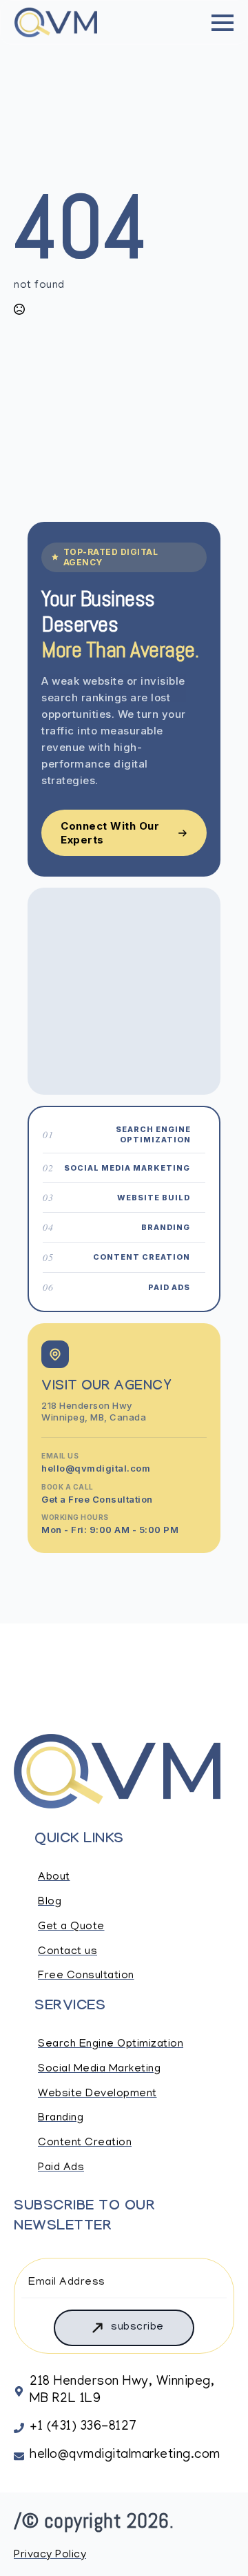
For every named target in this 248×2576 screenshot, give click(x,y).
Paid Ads (61, 2168)
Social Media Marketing (99, 2069)
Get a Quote (71, 1927)
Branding (61, 2118)
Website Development (97, 2094)
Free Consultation (86, 1976)
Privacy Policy (50, 2555)
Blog (50, 1902)
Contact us (68, 1952)
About (54, 1877)
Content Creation (85, 2143)
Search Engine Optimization (111, 2045)
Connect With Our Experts (110, 833)
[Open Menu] (223, 23)
